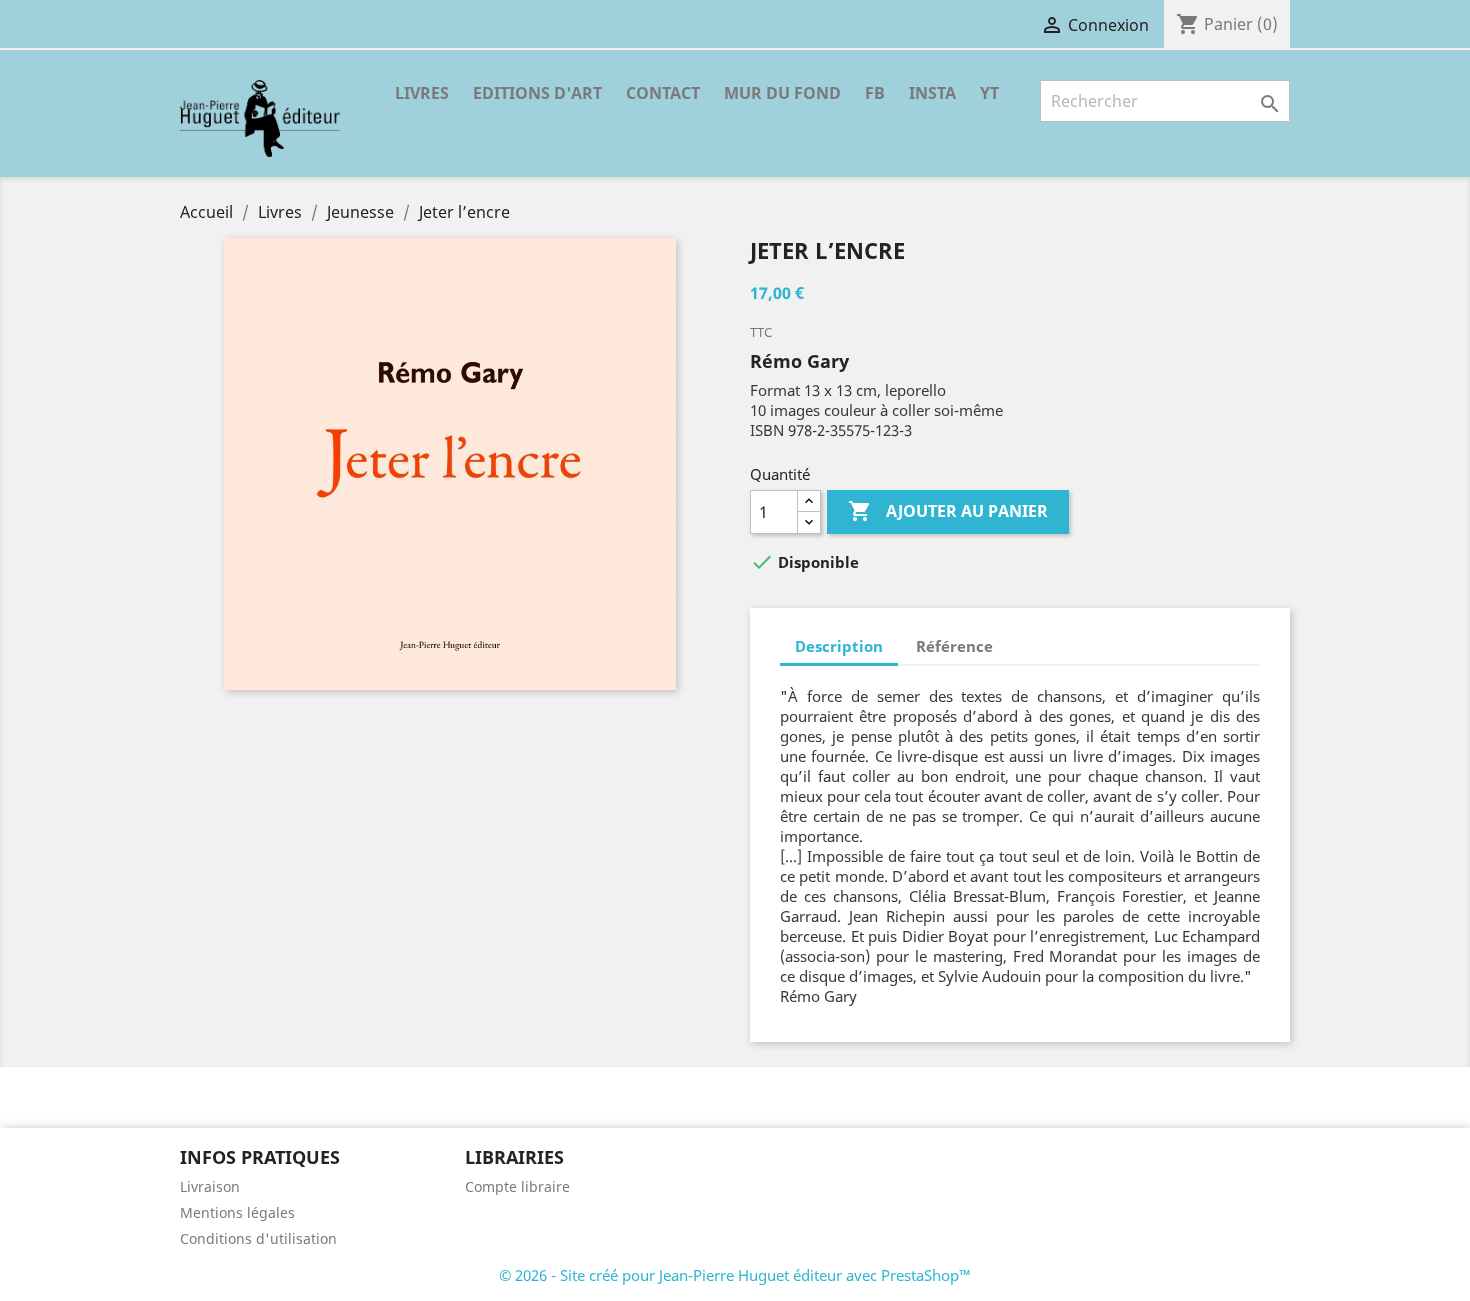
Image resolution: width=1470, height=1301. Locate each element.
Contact (663, 93)
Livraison (210, 1186)
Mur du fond (782, 93)
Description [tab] (839, 646)
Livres (422, 93)
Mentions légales (237, 1212)
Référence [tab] (954, 646)
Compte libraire (517, 1186)
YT (989, 93)
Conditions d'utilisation (258, 1238)
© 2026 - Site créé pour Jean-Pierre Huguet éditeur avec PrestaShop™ (735, 1275)
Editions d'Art (537, 93)
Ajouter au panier (948, 511)
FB (875, 93)
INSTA (932, 93)
